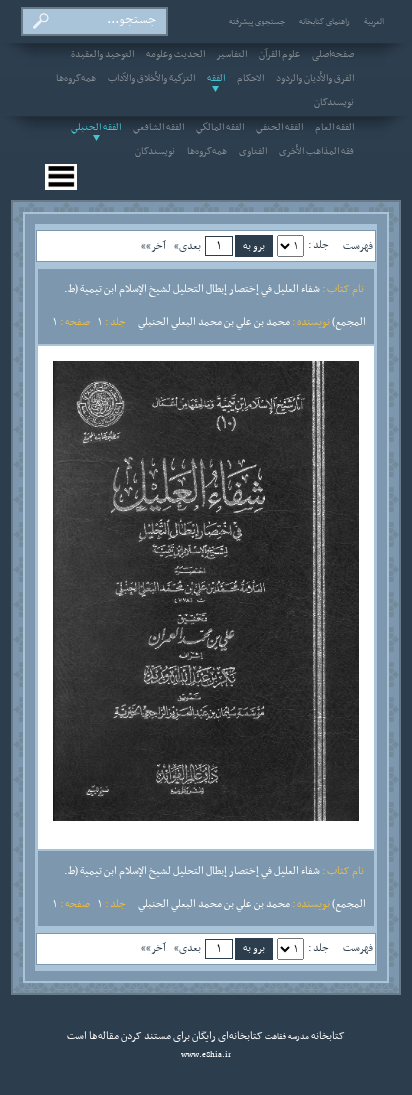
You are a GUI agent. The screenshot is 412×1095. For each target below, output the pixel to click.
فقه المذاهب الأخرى (316, 152)
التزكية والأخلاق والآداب (151, 79)
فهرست (358, 246)
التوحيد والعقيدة (102, 55)
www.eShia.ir (206, 1055)
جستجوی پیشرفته (257, 22)
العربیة (374, 22)
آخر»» (153, 246)
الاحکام (250, 79)
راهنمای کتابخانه (324, 22)
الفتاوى (253, 152)
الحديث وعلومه (175, 55)
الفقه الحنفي (279, 128)
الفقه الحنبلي (96, 128)
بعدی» (187, 246)
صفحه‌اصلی (333, 55)
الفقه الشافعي (158, 128)
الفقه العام (334, 128)
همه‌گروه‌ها (76, 79)
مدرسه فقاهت (286, 1037)
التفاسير (232, 55)
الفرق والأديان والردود (315, 79)
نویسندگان (334, 103)
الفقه (216, 79)
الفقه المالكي (220, 128)
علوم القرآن (279, 55)
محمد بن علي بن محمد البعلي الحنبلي (214, 322)
